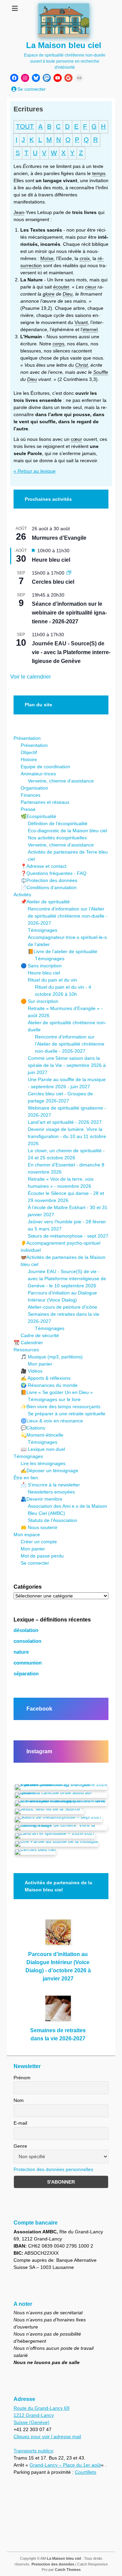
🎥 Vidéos (32, 1371)
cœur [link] (76, 439)
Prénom (22, 2078)
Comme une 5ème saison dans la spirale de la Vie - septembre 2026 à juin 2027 (67, 1065)
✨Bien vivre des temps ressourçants (60, 1407)
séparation (26, 1674)
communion (28, 1663)
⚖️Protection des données (49, 880)
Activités (22, 895)
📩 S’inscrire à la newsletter (50, 1485)
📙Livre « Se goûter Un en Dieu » (57, 1392)
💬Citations (33, 1428)
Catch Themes (68, 2570)
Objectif (29, 752)
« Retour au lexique (35, 471)
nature (21, 1652)
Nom (19, 2100)
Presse (28, 809)
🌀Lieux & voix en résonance (52, 1421)
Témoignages (43, 930)
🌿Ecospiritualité (38, 816)
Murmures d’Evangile (59, 538)
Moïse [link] (47, 258)
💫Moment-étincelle (42, 1435)
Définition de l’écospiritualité (58, 823)
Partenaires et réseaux (45, 802)
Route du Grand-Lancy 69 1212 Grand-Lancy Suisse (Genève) (42, 2415)
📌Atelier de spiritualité (45, 902)
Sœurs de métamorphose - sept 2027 (68, 1236)
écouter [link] (61, 287)
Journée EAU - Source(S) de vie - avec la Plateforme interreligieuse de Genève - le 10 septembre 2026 (67, 1279)
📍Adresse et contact (44, 866)
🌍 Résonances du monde (49, 1385)
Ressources (26, 1350)
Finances (30, 795)
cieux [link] (91, 287)
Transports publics (33, 2451)
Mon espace (27, 1534)
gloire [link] (49, 294)
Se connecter (35, 1563)
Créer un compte (39, 1542)
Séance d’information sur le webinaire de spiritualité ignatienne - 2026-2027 (69, 613)
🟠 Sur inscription (39, 1001)
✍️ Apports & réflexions (46, 1378)
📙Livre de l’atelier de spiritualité (63, 951)
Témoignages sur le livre (54, 1399)
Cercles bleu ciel (53, 582)
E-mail (20, 2123)
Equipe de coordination (45, 767)
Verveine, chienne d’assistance (61, 781)
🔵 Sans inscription (41, 966)
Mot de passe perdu (42, 1556)
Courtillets (86, 2472)
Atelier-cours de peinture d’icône (63, 1307)
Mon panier (40, 1364)
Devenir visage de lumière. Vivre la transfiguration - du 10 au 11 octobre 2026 (67, 1136)
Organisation (34, 788)
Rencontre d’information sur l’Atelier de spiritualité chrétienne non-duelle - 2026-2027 (68, 916)
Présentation (27, 738)
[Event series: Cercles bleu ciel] (69, 573)
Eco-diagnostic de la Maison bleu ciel (67, 831)
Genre (20, 2146)
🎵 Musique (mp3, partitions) (52, 1357)
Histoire (29, 759)
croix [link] (85, 258)
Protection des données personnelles (53, 2169)
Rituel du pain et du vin (52, 980)
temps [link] (99, 173)
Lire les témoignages (43, 1463)
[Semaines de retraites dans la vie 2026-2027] (58, 2011)
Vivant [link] (81, 322)
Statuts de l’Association (53, 1520)
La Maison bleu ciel (64, 45)
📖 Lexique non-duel (43, 1449)
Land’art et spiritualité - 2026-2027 (65, 1122)
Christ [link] (82, 365)
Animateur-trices (38, 774)
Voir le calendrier (30, 677)
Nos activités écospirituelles (57, 838)
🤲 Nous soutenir (39, 1527)
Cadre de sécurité (40, 1335)
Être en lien (26, 1478)
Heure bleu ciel (51, 560)
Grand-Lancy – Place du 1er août (65, 2465)
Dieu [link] (68, 294)
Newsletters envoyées (51, 1492)
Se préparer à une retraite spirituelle (67, 1414)
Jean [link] (19, 212)
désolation (26, 1630)
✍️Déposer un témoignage (49, 1471)
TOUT (25, 126)
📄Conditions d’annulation (49, 887)
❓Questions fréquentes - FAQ (54, 873)
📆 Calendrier (28, 1343)
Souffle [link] (101, 372)
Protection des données (53, 2564)
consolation (27, 1641)
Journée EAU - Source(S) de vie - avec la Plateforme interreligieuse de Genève (71, 652)
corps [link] (58, 344)
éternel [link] (90, 329)
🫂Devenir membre (42, 1499)
